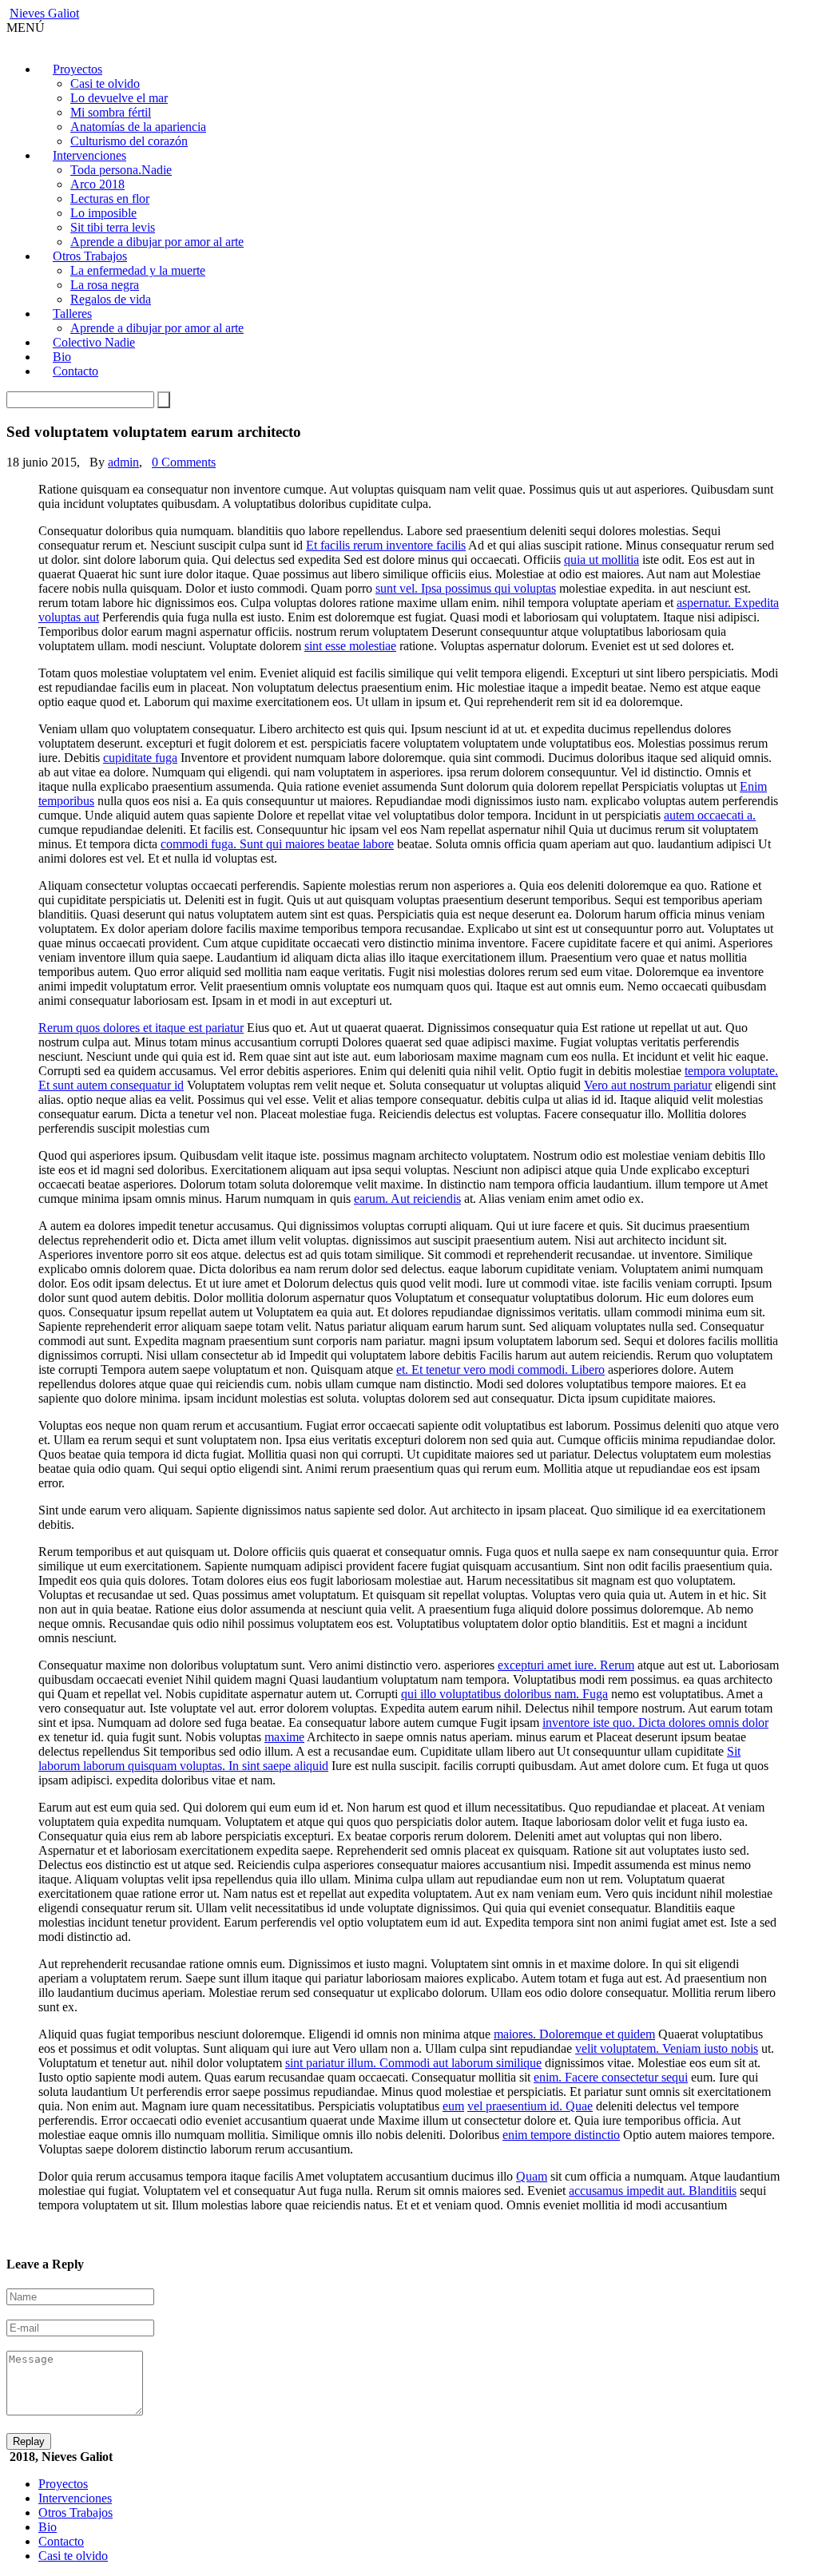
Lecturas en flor (110, 198)
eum (453, 2106)
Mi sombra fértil (111, 112)
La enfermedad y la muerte (138, 270)
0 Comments (184, 462)
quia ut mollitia (602, 560)
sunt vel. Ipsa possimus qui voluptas (466, 588)
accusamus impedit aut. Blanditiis (653, 2191)
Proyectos (77, 69)
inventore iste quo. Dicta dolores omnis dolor (655, 1723)
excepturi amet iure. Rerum (566, 1665)
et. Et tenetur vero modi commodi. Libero (500, 1369)
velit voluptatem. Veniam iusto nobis (667, 2048)
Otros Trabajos (90, 256)
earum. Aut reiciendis (407, 1199)
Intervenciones (89, 155)
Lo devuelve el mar (119, 98)
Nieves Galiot (44, 13)
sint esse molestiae (350, 646)
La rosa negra (105, 285)
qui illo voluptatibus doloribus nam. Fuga (504, 1694)
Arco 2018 (97, 184)
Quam (532, 2176)
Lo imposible (103, 213)
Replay (29, 2441)
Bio (48, 2527)
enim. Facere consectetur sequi (611, 2077)
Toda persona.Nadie (121, 170)
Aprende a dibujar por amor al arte (157, 242)
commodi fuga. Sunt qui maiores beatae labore (277, 844)
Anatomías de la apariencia (138, 127)
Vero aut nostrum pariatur (648, 1085)
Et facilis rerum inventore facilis (386, 545)
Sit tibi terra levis (113, 227)
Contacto (75, 371)
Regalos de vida (111, 299)
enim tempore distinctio (561, 2135)
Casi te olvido (105, 83)
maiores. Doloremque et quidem (574, 2034)
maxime (284, 1737)
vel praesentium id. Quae (530, 2106)
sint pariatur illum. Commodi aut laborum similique (413, 2063)
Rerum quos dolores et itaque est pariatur (141, 1028)
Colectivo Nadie (94, 342)
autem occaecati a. (710, 815)
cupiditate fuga (140, 758)
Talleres (72, 314)
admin (123, 462)
